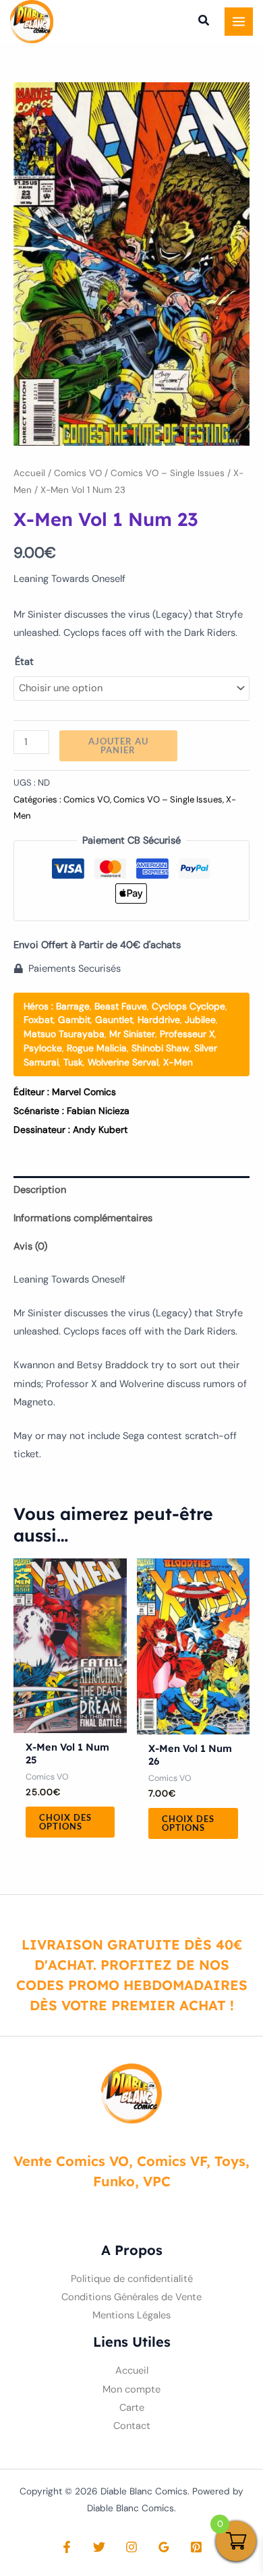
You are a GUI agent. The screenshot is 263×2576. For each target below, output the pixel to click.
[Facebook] (67, 2547)
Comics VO (78, 473)
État (24, 662)
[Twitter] (99, 2547)
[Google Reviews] (164, 2547)
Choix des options (65, 1822)
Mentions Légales (131, 2315)
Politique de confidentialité (132, 2279)
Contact (132, 2426)
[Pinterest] (196, 2547)
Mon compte (131, 2390)
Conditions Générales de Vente (131, 2297)
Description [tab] (40, 1190)
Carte (132, 2408)
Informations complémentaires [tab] (83, 1218)
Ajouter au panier (118, 745)
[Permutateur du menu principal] (239, 22)
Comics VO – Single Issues (168, 473)
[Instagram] (131, 2547)
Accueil (29, 473)
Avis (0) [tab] (30, 1247)
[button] (204, 22)
